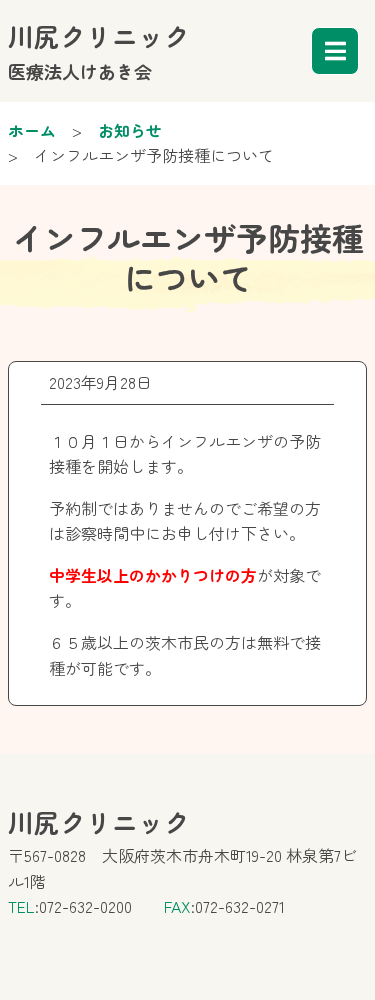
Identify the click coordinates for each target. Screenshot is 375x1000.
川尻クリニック (99, 50)
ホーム (32, 130)
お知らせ (130, 130)
